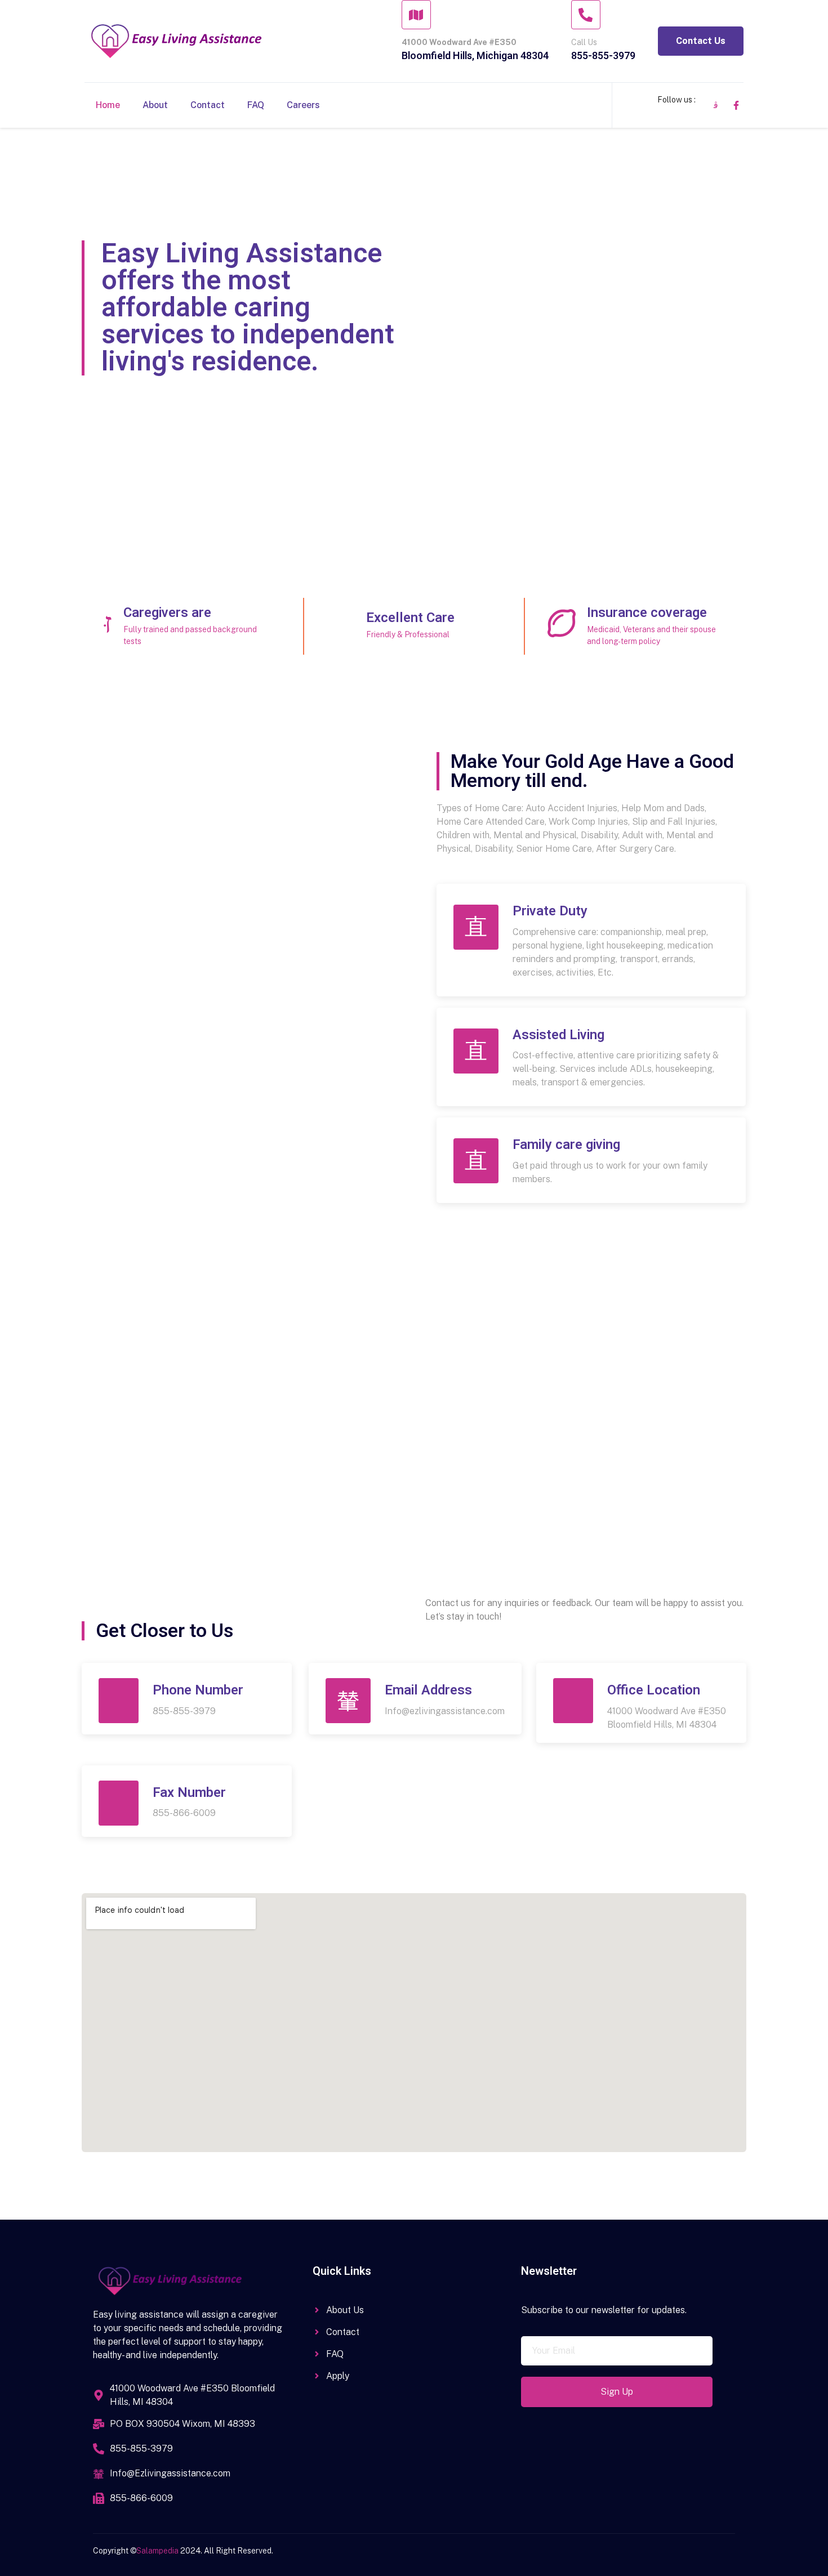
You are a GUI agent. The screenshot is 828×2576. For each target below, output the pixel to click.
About (155, 105)
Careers (303, 105)
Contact (208, 105)
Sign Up (617, 2392)
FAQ (256, 105)
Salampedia (158, 2551)
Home (108, 105)
